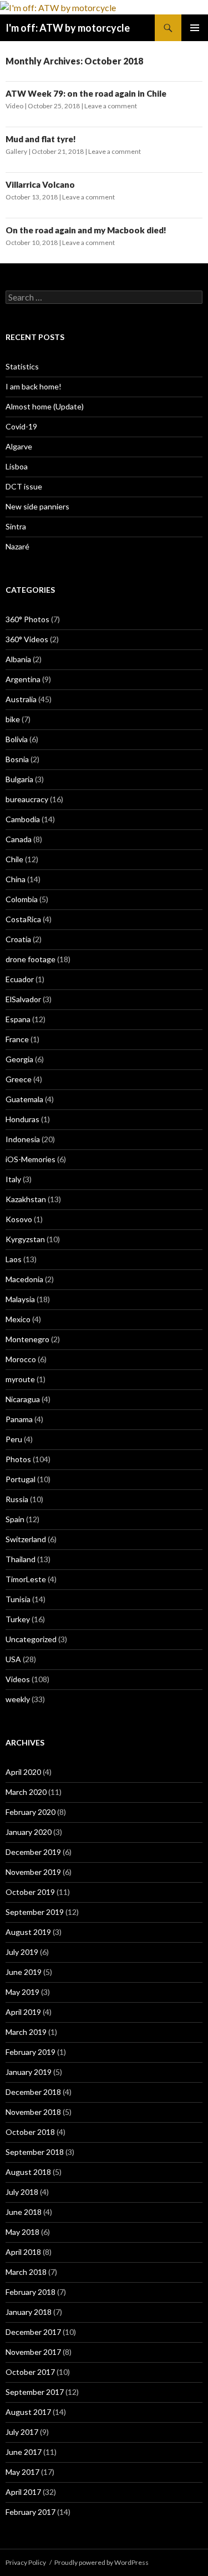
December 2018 (33, 2092)
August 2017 (28, 2412)
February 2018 (31, 2292)
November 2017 (33, 2352)
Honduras (22, 1119)
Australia (21, 699)
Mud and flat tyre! (41, 139)
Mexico (18, 1319)
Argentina (23, 679)
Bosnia (17, 759)
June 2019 (24, 1972)
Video (14, 106)
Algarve (19, 446)
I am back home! (34, 386)
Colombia (22, 899)
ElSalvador (23, 999)
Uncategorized (31, 1639)
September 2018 (35, 2152)
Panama (19, 1419)
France (17, 1039)
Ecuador (20, 979)
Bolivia (17, 739)
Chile (14, 859)
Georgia (19, 1059)
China (16, 879)
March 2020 (26, 1792)
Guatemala (24, 1099)
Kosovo (19, 1219)
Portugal (21, 1479)
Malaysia (20, 1299)
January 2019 (29, 2072)
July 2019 (22, 1952)
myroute (20, 1379)
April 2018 (23, 2252)
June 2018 (24, 2212)
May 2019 (22, 1992)
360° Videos (27, 639)
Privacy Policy (26, 2562)
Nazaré (17, 546)
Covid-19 (21, 426)
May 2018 (22, 2232)
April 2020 (23, 1772)
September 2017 (35, 2392)
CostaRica (23, 919)
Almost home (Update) (45, 406)
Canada (19, 839)
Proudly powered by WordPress (102, 2562)
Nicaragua (23, 1399)
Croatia (18, 939)
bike (13, 719)
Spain (15, 1519)
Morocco (21, 1359)
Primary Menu (195, 28)
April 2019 (23, 2012)
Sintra (16, 526)
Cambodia (23, 819)
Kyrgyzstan (25, 1239)
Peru (14, 1439)
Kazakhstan (26, 1199)
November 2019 (33, 1872)
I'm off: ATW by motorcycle (68, 28)
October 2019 (30, 1892)
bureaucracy (27, 799)
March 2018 (26, 2272)
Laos (14, 1259)
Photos (18, 1459)
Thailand (21, 1559)
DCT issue (24, 486)
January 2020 (29, 1832)
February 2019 (31, 2052)
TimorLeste (26, 1579)
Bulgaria (19, 779)
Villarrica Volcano (40, 184)
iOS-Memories (31, 1159)
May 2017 (22, 2472)
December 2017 (33, 2332)
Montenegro (27, 1339)
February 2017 (31, 2512)
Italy (13, 1179)
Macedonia (24, 1279)
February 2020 (31, 1812)
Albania (18, 659)
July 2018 (22, 2192)
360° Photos (27, 619)
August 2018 (28, 2172)
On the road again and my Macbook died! (86, 230)
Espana (18, 1019)
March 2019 (26, 2032)
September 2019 (35, 1912)
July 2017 (22, 2432)
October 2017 (30, 2372)
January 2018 (29, 2312)
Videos (18, 1679)
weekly (18, 1699)
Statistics (22, 366)
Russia (17, 1499)
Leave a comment (111, 106)
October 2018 (30, 2132)
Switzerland (26, 1539)
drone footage (31, 959)
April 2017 (23, 2492)
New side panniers (37, 506)
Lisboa (17, 466)
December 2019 (33, 1852)
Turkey (18, 1619)
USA (13, 1659)
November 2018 (33, 2112)
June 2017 (24, 2452)
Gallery (16, 151)
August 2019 (28, 1932)
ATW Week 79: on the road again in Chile (86, 93)
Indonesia (23, 1139)
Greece (19, 1079)
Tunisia (18, 1599)
